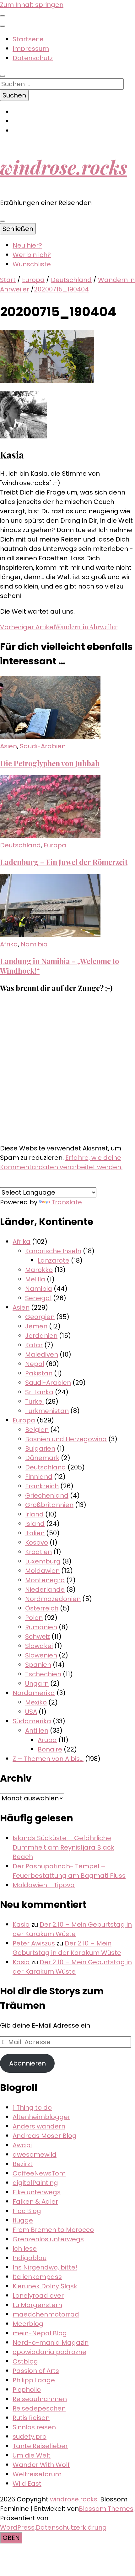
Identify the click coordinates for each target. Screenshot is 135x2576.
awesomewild (35, 2155)
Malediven (42, 1354)
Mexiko (36, 1702)
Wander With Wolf (41, 2465)
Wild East (27, 2484)
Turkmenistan (47, 1411)
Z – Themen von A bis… (48, 1759)
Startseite (28, 39)
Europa (33, 280)
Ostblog (25, 2361)
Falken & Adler (35, 2202)
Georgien (40, 1317)
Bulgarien (40, 1448)
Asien (8, 746)
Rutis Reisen (31, 2418)
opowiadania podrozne (49, 2352)
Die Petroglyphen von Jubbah (50, 763)
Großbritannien (49, 1505)
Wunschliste (32, 264)
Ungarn (37, 1683)
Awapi (22, 2145)
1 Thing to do (32, 2107)
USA (31, 1712)
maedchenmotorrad (46, 2314)
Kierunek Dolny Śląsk (45, 2286)
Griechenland (47, 1495)
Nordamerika (34, 1693)
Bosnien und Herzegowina (66, 1439)
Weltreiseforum (37, 2474)
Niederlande (45, 1589)
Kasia (21, 1924)
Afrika (9, 944)
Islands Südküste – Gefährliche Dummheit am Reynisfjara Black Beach (63, 1847)
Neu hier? (27, 245)
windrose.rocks (64, 167)
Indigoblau (30, 2258)
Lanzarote (54, 1260)
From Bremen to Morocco (53, 2230)
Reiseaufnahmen (40, 2399)
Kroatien (38, 1552)
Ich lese (25, 2249)
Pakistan (39, 1373)
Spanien (38, 1665)
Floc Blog (27, 2211)
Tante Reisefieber (40, 2446)
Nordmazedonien (53, 1599)
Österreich (42, 1608)
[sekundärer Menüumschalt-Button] (3, 16)
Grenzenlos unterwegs (48, 2239)
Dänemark (42, 1458)
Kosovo (37, 1542)
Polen (34, 1618)
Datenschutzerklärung (71, 2527)
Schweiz (38, 1636)
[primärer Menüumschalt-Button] (3, 221)
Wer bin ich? (32, 255)
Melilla (35, 1279)
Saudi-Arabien (43, 746)
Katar (34, 1345)
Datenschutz (33, 58)
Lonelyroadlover (38, 2296)
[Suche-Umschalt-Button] (3, 76)
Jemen (36, 1326)
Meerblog (28, 2324)
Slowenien (41, 1655)
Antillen (37, 1730)
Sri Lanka (39, 1392)
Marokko (39, 1270)
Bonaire (50, 1749)
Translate (67, 1202)
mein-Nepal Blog (40, 2333)
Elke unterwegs (37, 2192)
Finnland (39, 1477)
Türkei (34, 1401)
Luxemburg (43, 1561)
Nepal (35, 1364)
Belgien (37, 1430)
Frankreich (42, 1486)
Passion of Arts (36, 2371)
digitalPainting (35, 2183)
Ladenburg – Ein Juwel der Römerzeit (64, 862)
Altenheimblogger (41, 2117)
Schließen (18, 229)
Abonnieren (27, 2063)
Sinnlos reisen (34, 2427)
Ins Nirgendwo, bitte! (45, 2267)
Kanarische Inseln (53, 1251)
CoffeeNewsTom (39, 2173)
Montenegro (45, 1580)
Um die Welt (32, 2455)
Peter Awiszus (34, 1943)
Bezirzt (23, 2164)
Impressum (31, 49)
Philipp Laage (34, 2380)
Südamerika (32, 1721)
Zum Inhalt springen (32, 5)
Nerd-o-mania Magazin (51, 2343)
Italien (35, 1533)
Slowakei (39, 1646)
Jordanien (41, 1336)
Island (35, 1524)
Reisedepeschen (39, 2408)
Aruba (47, 1740)
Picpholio (27, 2390)
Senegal (38, 1298)
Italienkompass (37, 2277)
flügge (23, 2220)
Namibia (34, 944)
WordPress (17, 2527)
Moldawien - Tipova (44, 1885)
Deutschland (71, 280)
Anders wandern (39, 2126)
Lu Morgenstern (37, 2305)
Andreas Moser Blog (45, 2136)
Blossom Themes (106, 2509)
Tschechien (43, 1674)
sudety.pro (30, 2437)
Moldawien (42, 1571)
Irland (34, 1514)
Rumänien (41, 1627)
